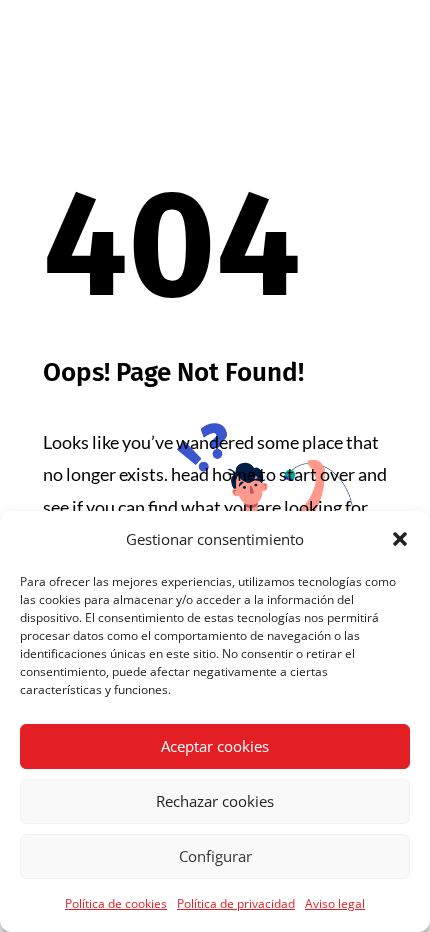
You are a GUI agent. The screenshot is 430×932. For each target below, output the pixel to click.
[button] (400, 539)
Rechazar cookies (215, 801)
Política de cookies (116, 903)
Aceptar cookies (215, 746)
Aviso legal (335, 903)
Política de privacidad (236, 903)
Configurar (215, 856)
